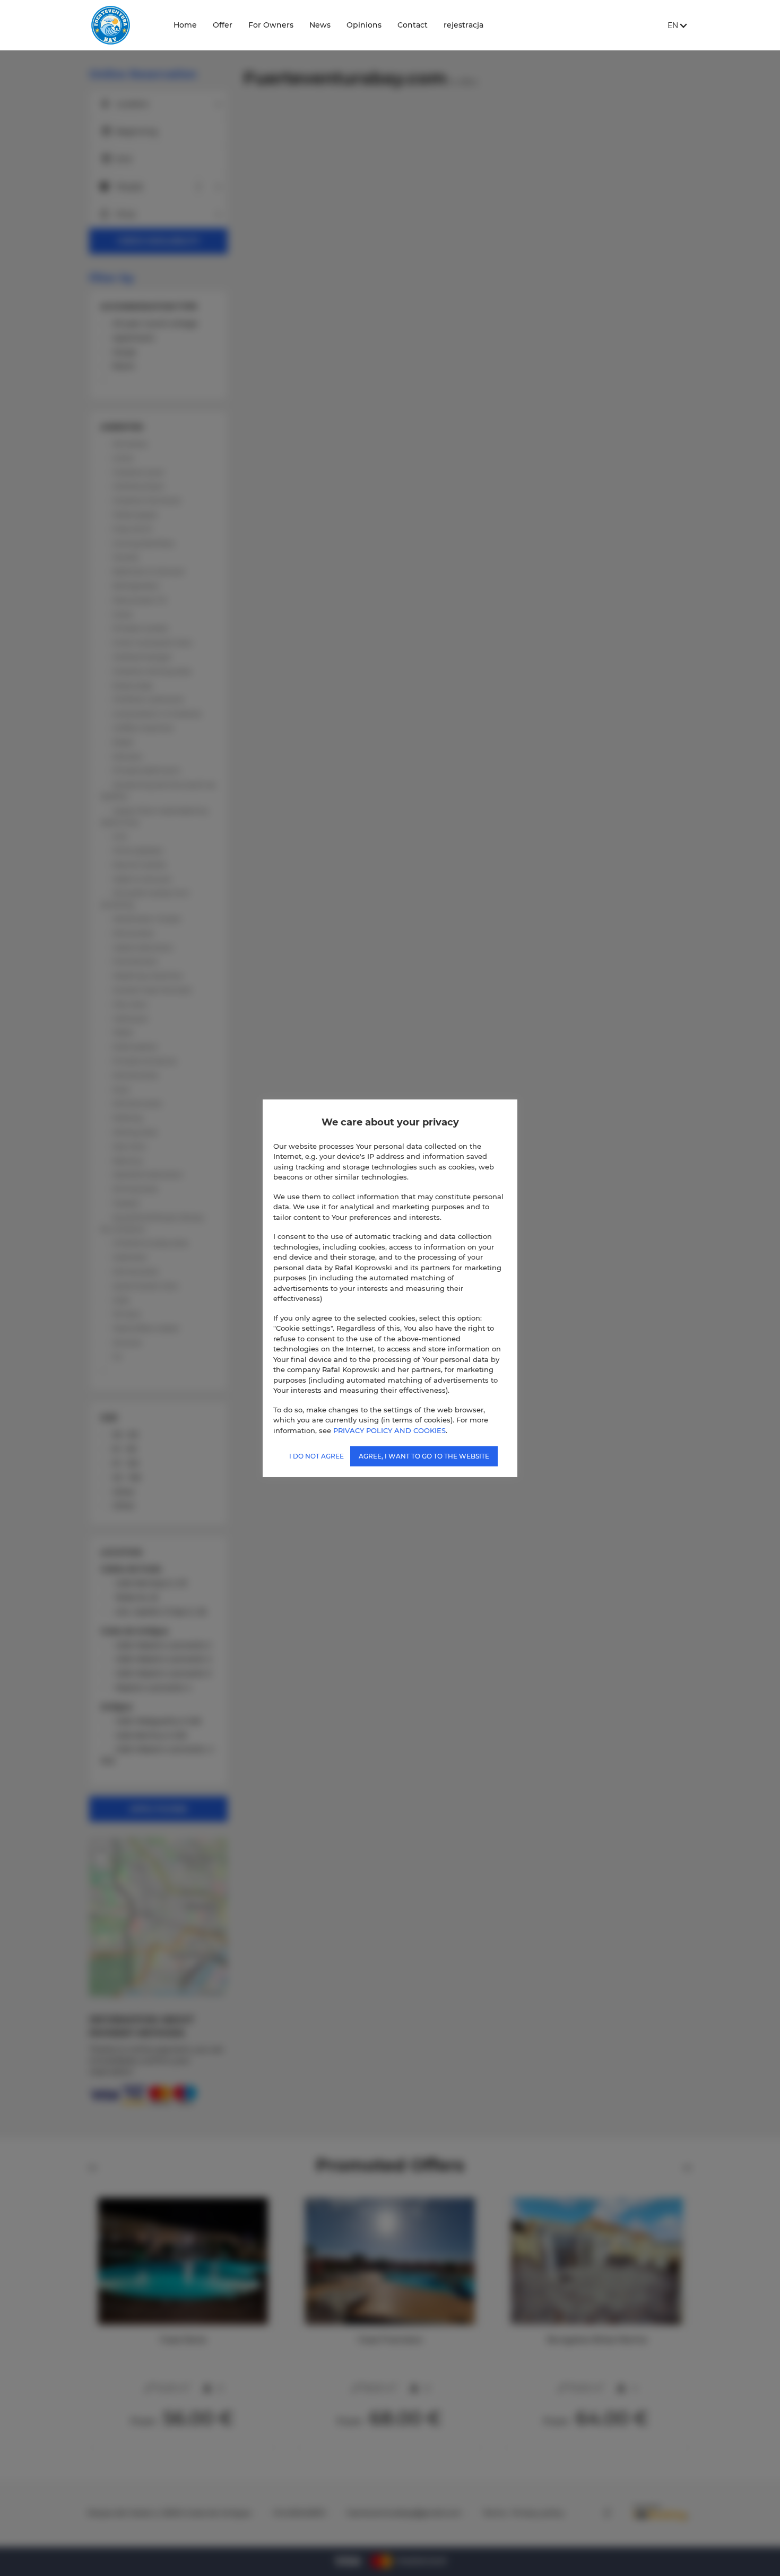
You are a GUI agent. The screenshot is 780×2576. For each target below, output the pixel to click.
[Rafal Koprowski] (123, 25)
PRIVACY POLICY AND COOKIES (389, 1430)
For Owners (271, 25)
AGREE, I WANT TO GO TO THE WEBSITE (424, 1456)
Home (185, 25)
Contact (413, 25)
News (320, 25)
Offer (223, 25)
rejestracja (463, 25)
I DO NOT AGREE (317, 1456)
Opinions (364, 25)
